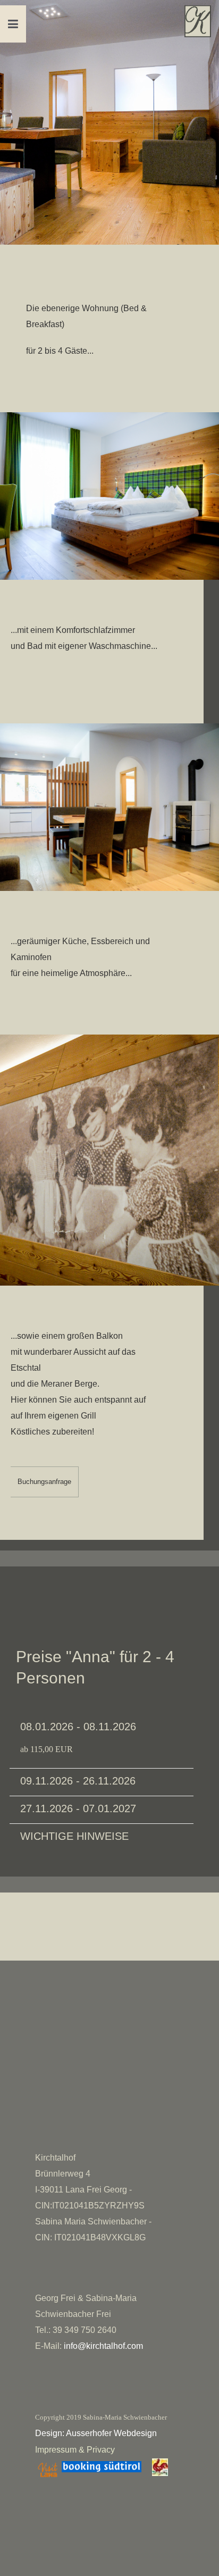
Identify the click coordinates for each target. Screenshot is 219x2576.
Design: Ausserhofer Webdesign (96, 2433)
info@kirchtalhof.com (103, 2346)
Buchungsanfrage (44, 1482)
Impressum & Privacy (75, 2450)
